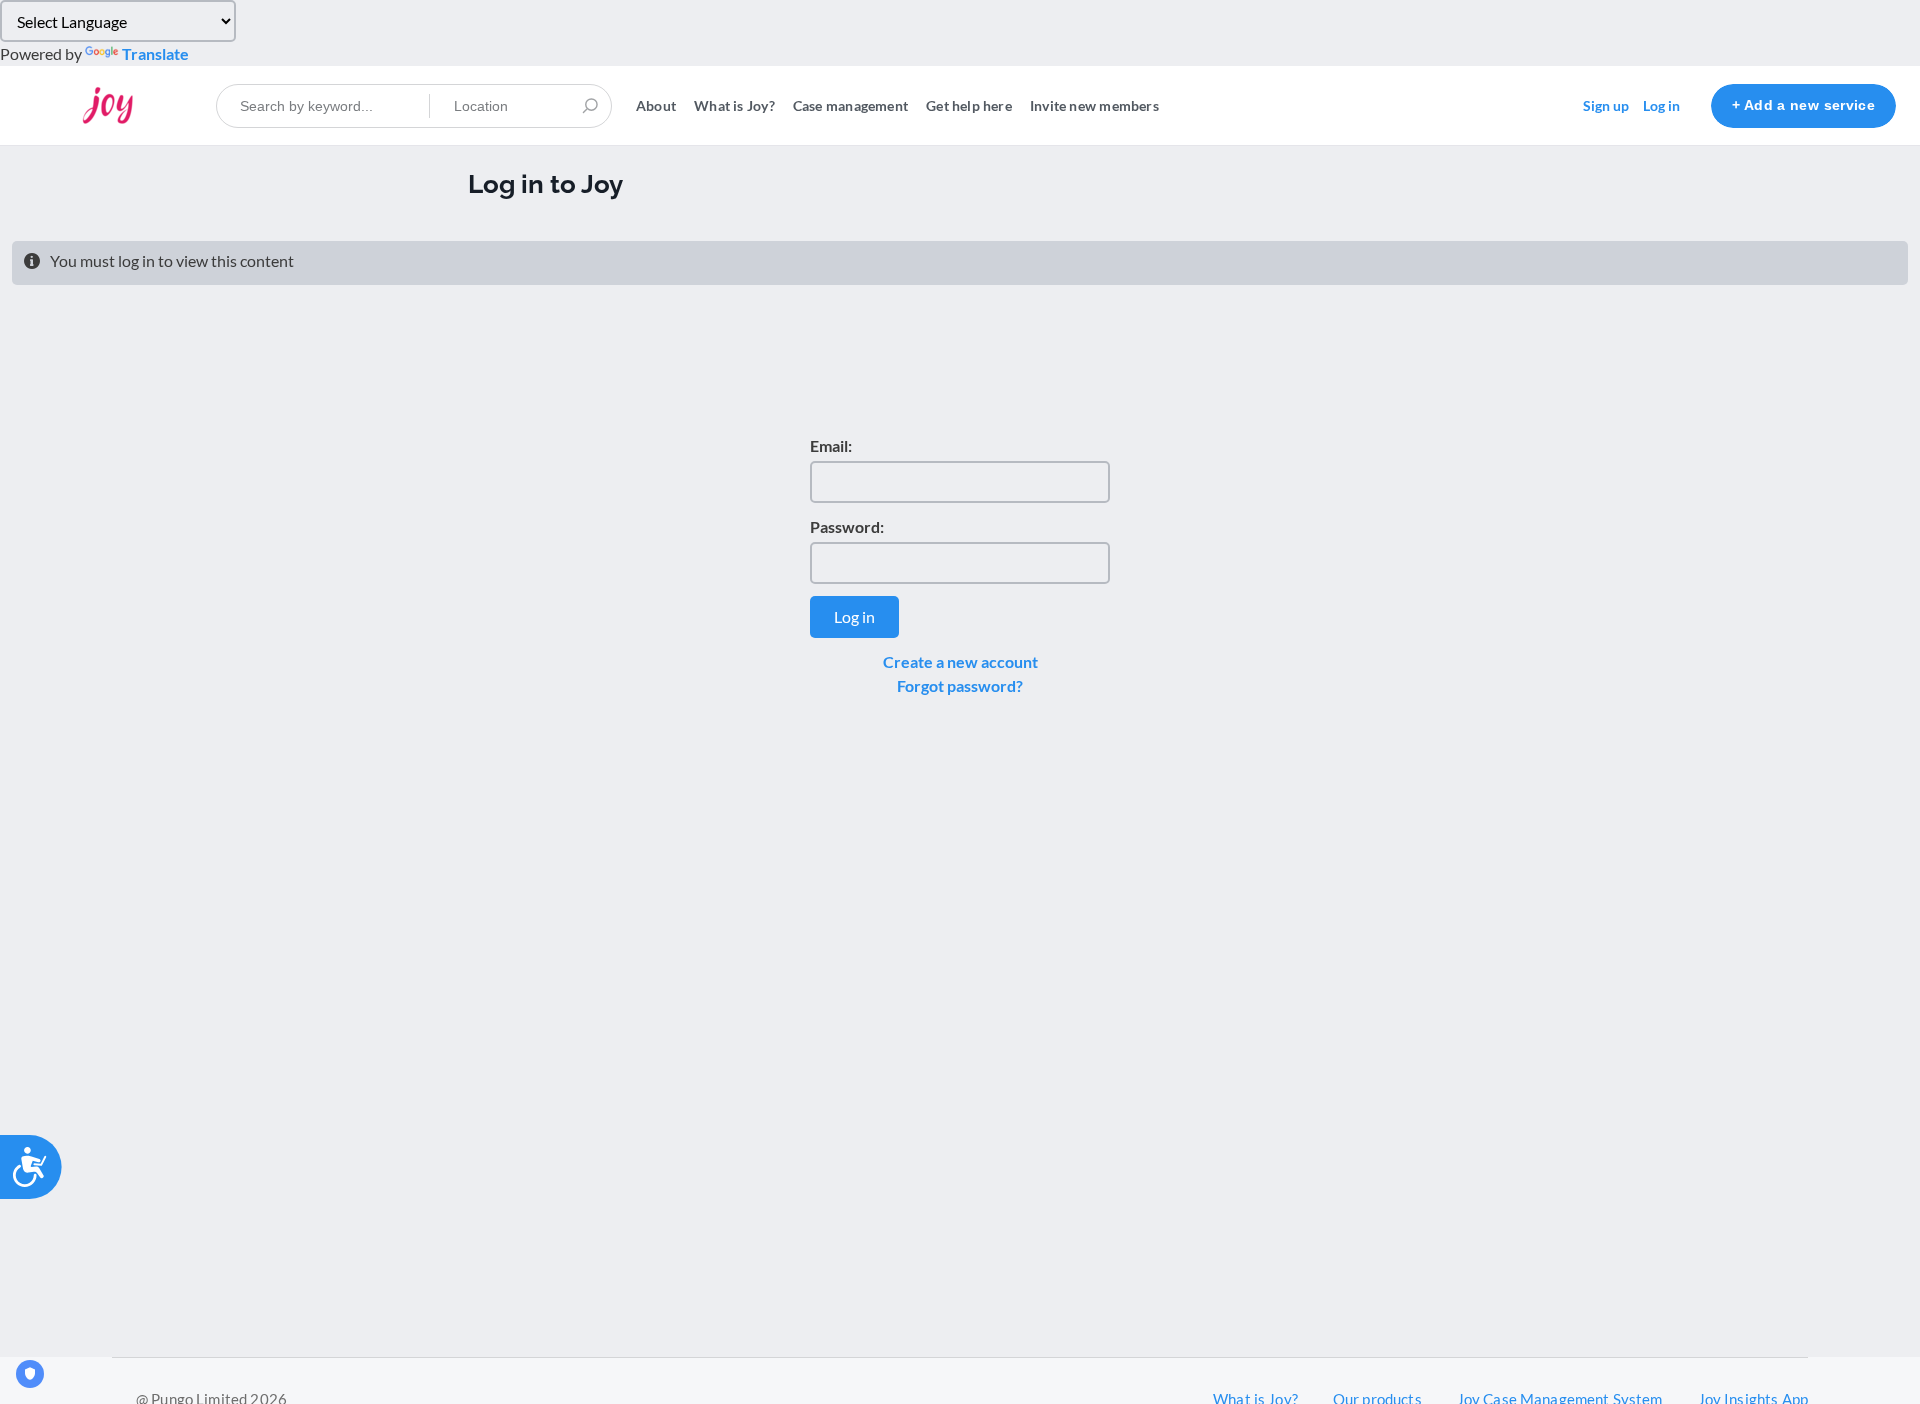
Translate (155, 53)
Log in (1661, 105)
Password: (847, 526)
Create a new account (960, 661)
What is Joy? (734, 105)
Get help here (969, 105)
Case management (850, 105)
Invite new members (1094, 105)
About (656, 105)
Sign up (1606, 105)
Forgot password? (960, 685)
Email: (831, 445)
